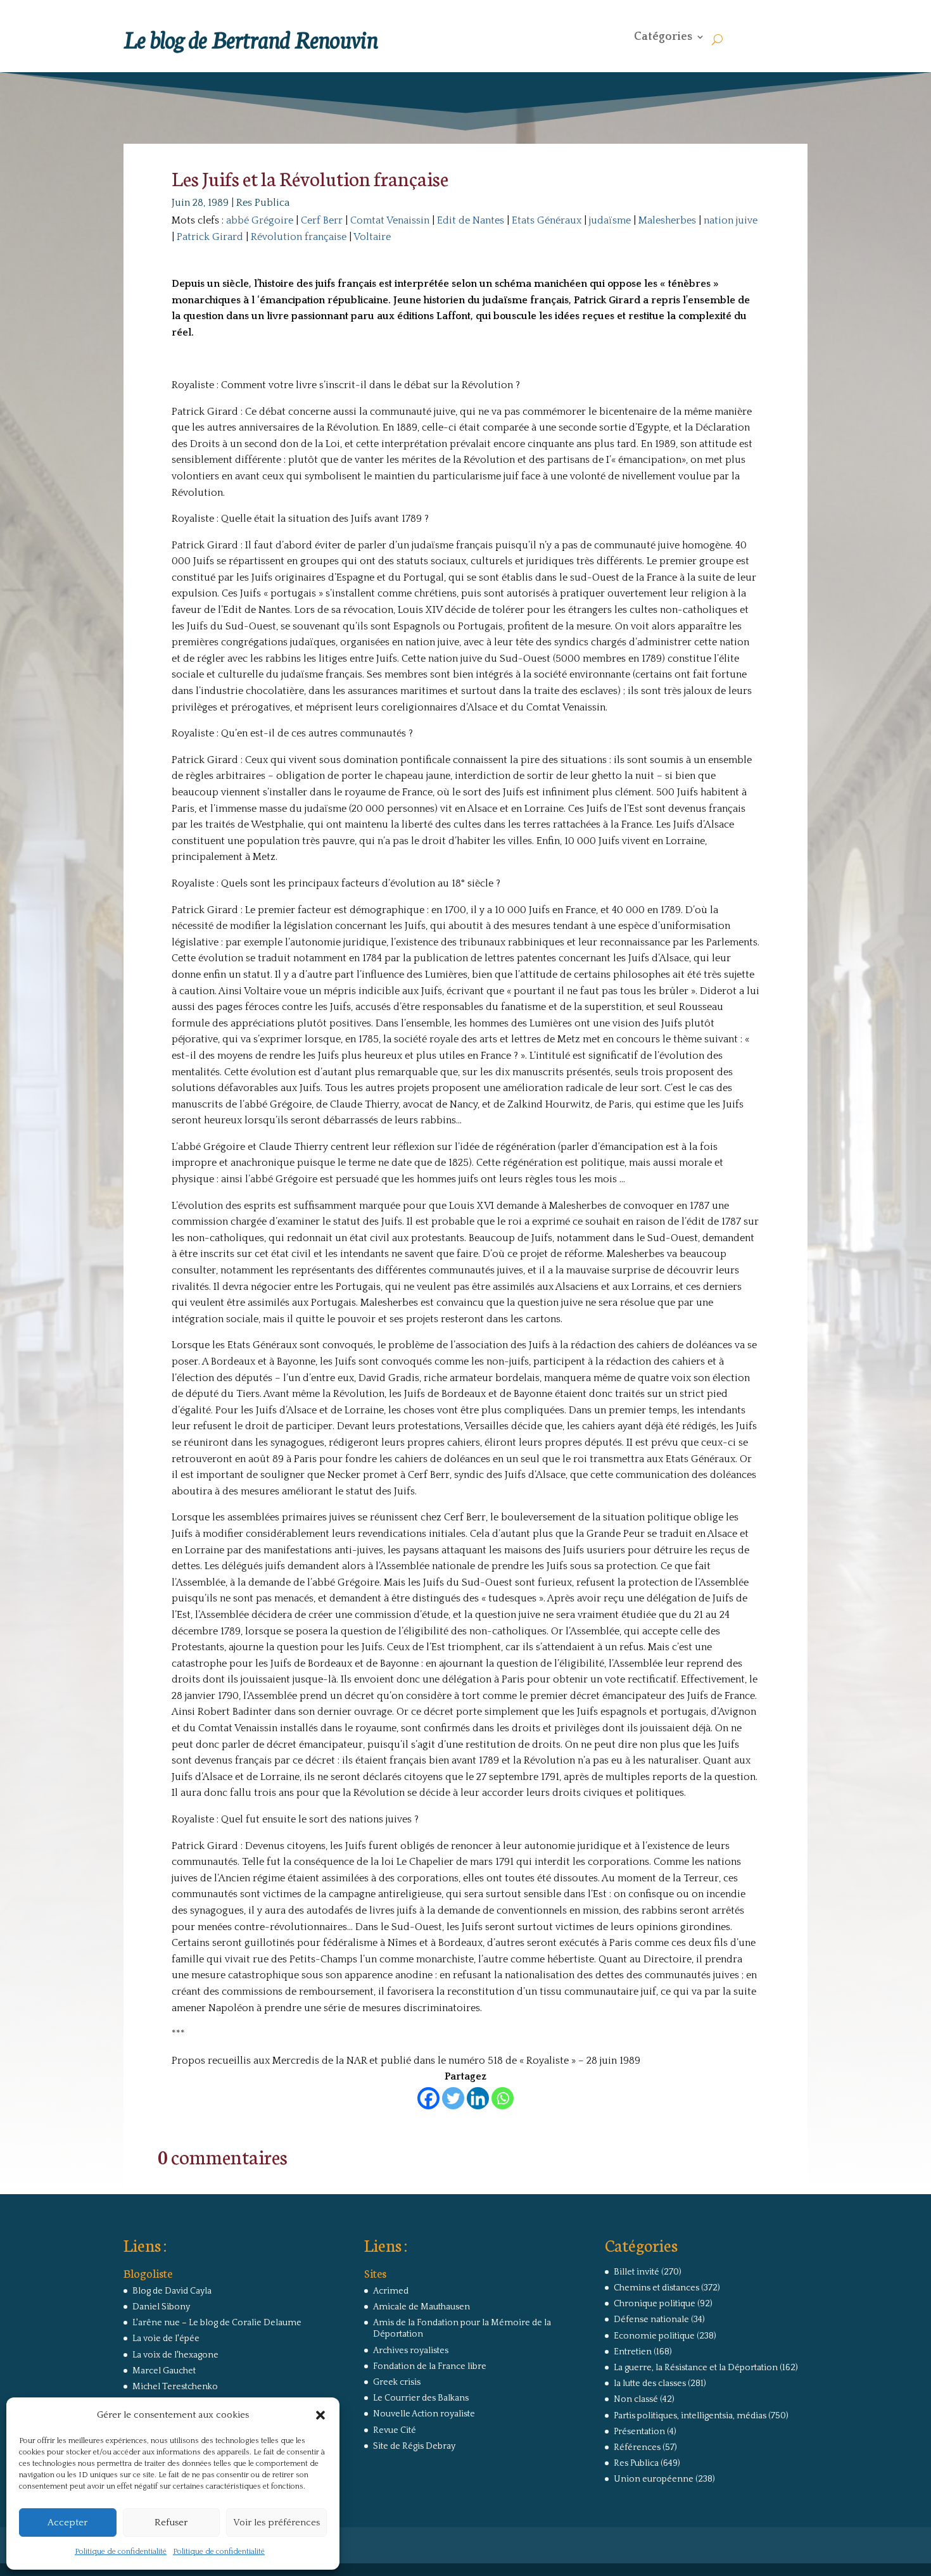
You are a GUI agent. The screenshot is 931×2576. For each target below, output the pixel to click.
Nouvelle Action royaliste (424, 2414)
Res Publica (263, 203)
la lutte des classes (650, 2383)
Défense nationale (651, 2320)
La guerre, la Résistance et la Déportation (696, 2368)
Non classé (636, 2399)
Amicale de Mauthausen (421, 2307)
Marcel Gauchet (164, 2371)
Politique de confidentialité (121, 2552)
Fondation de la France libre (430, 2366)
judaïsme (610, 220)
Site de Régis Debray (414, 2446)
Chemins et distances (656, 2288)
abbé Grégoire (260, 220)
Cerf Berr (322, 220)
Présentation (639, 2432)
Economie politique (654, 2336)
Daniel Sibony (161, 2307)
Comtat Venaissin (390, 220)
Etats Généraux (547, 220)
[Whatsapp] (503, 2098)
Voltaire (372, 237)
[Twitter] (453, 2098)
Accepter (67, 2522)
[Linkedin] (478, 2098)
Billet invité (636, 2272)
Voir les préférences (276, 2522)
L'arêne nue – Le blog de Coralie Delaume (217, 2323)
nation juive (731, 220)
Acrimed (391, 2291)
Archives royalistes (411, 2351)
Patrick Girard (210, 237)
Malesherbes (667, 220)
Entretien (633, 2352)
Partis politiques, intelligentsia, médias (690, 2416)
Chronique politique (655, 2304)
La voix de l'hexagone (175, 2355)
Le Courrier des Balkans (421, 2398)
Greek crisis (397, 2382)
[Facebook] (428, 2098)
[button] (320, 2415)
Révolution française (299, 237)
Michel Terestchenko (175, 2387)
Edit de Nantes (471, 220)
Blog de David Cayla (172, 2291)
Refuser (171, 2522)
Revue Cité (395, 2430)
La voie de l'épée (166, 2339)
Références (637, 2447)
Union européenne (654, 2479)
